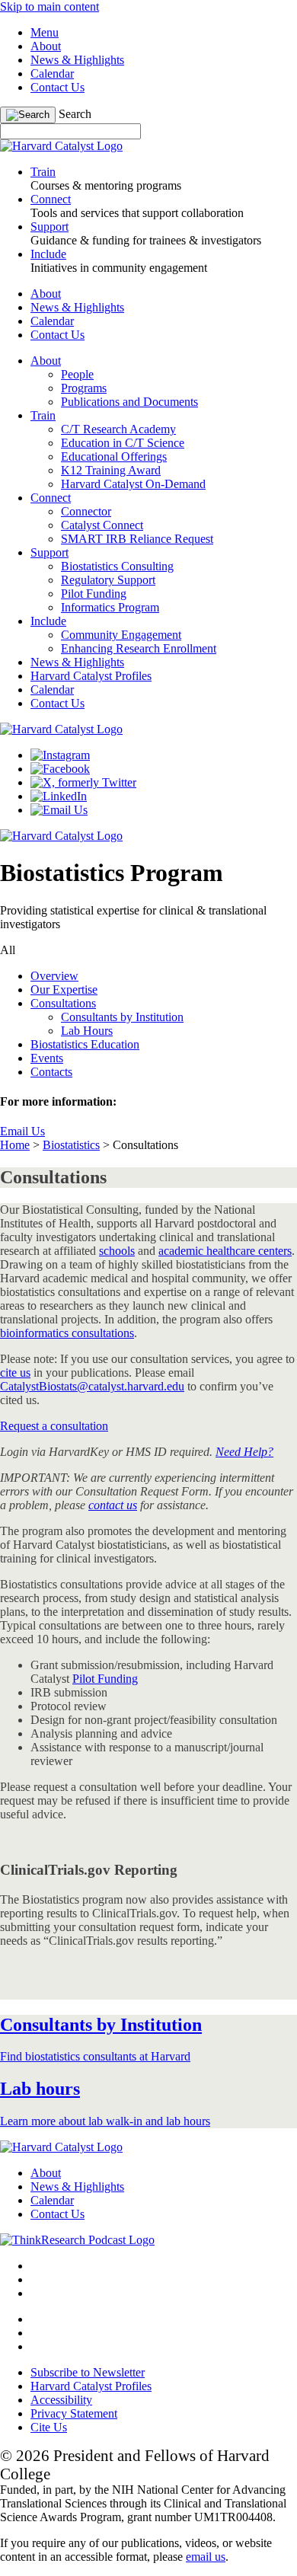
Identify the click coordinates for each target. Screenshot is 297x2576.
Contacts (51, 1072)
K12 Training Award (111, 470)
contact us (113, 1505)
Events (47, 1058)
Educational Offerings (114, 456)
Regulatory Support (108, 580)
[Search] (28, 115)
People (77, 374)
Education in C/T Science (123, 443)
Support (49, 552)
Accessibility (61, 2400)
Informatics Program (110, 607)
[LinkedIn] (59, 796)
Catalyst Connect (102, 525)
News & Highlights (77, 60)
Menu (45, 32)
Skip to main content (49, 6)
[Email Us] (59, 810)
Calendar (52, 73)
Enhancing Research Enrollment (139, 648)
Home (15, 1145)
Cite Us (49, 2427)
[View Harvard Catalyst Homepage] (61, 146)
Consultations (63, 1003)
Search (75, 114)
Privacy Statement (74, 2413)
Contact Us (57, 87)
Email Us (22, 1131)
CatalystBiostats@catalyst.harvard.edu (92, 1386)
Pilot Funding (94, 594)
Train (43, 415)
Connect (51, 498)
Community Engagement (121, 635)
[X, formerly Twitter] (83, 782)
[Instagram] (60, 755)
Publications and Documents (129, 402)
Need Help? (244, 1452)
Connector (86, 511)
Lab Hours (87, 1031)
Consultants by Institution (122, 1017)
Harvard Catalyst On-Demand (133, 484)
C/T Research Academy (118, 429)
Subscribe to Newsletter (88, 2372)
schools (117, 1251)
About (46, 46)
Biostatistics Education (85, 1044)
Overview (54, 976)
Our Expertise (64, 990)
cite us (15, 1373)
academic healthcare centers (225, 1251)
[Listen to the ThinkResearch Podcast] (77, 2240)
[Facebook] (60, 769)
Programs (84, 388)
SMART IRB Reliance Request (137, 539)
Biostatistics (71, 1145)
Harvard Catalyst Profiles (91, 676)
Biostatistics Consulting (117, 566)
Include (48, 621)
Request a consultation (54, 1426)
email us (206, 2557)
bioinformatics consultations (67, 1333)
